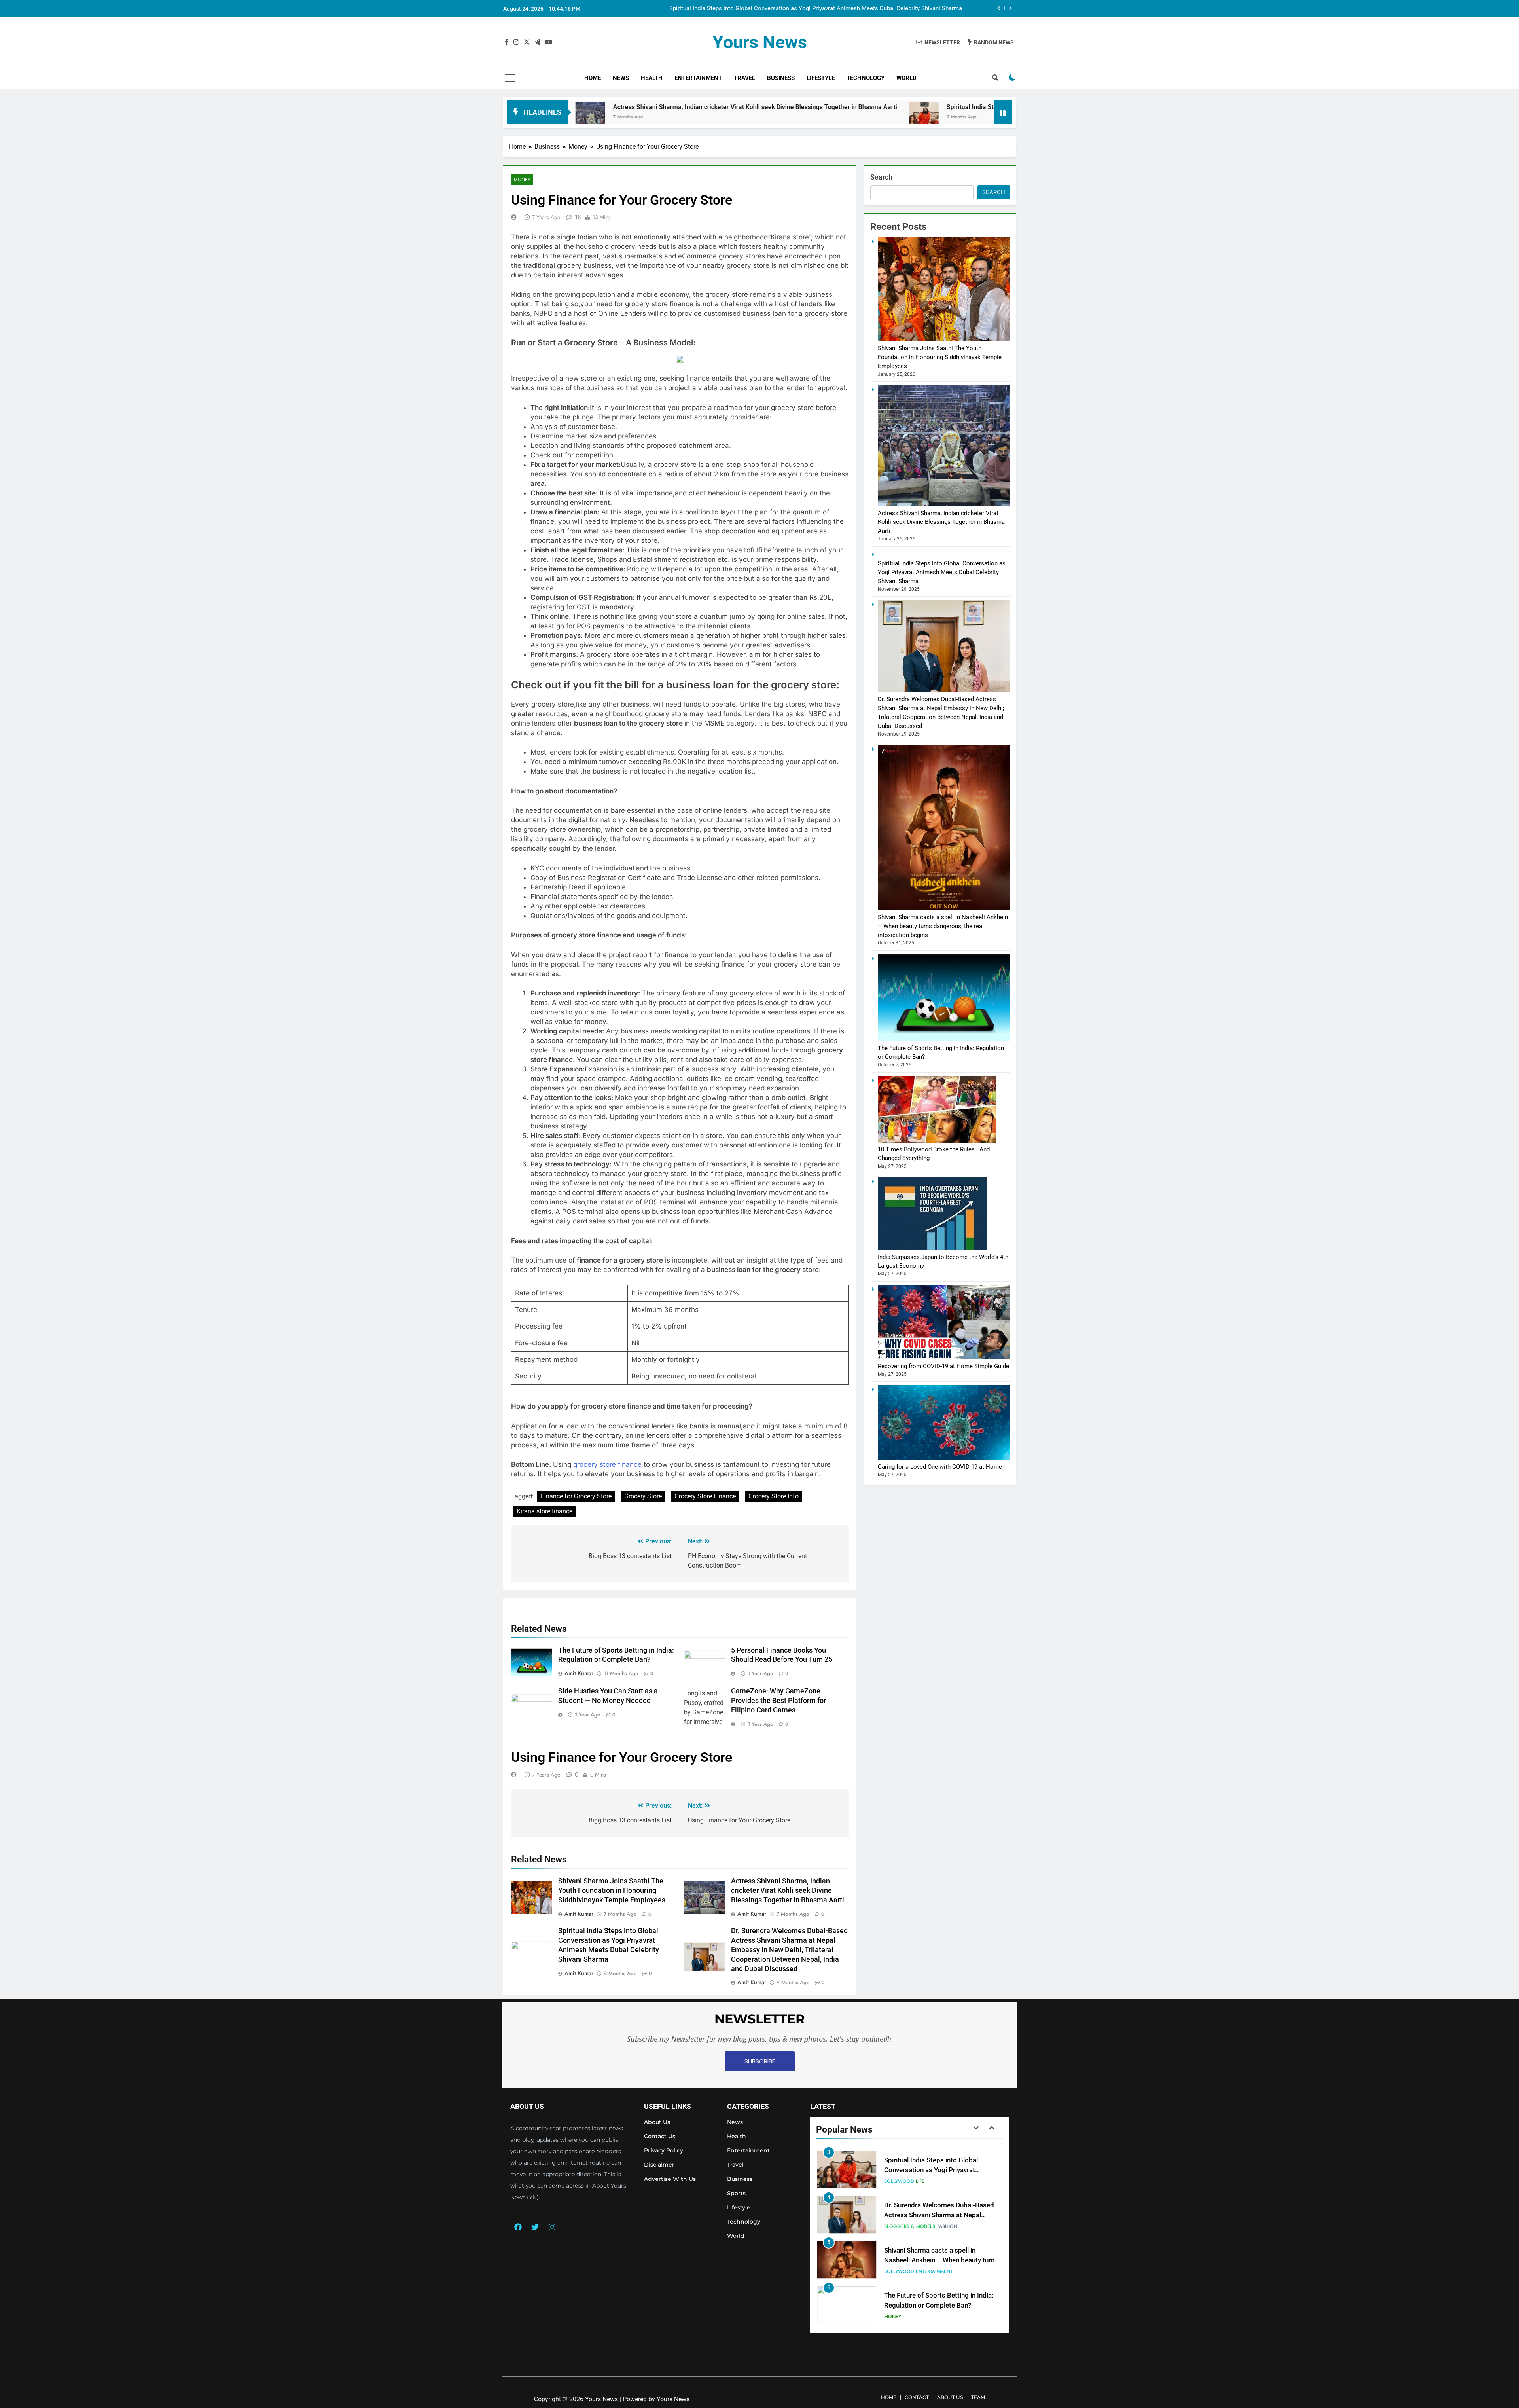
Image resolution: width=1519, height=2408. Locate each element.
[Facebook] (518, 2227)
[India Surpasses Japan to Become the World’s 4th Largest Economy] (932, 1248)
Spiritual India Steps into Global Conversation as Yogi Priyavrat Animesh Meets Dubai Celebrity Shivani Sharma (903, 107)
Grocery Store (643, 1496)
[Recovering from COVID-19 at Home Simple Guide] (944, 1357)
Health (652, 78)
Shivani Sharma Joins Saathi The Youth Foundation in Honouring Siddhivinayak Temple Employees (612, 1890)
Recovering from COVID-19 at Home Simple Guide (943, 1366)
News (621, 78)
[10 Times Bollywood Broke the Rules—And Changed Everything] (937, 1141)
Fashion (947, 2181)
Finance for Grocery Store (576, 1496)
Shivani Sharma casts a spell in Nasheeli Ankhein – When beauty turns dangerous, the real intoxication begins (943, 926)
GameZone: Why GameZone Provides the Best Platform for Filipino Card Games (778, 1701)
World (906, 78)
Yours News (760, 42)
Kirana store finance (545, 1511)
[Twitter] (535, 2227)
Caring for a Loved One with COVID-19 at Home (940, 1467)
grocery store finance (607, 1464)
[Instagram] (552, 2227)
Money (522, 179)
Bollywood (899, 2226)
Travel (744, 78)
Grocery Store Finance (705, 1496)
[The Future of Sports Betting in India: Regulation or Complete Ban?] (944, 1039)
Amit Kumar (579, 1673)
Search (881, 177)
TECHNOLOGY (866, 78)
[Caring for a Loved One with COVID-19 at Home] (944, 1458)
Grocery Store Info (774, 1496)
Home (593, 78)
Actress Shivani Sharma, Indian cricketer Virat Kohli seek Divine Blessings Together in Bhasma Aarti (788, 1890)
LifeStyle (821, 78)
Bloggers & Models (910, 2181)
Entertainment (698, 78)
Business (781, 78)
